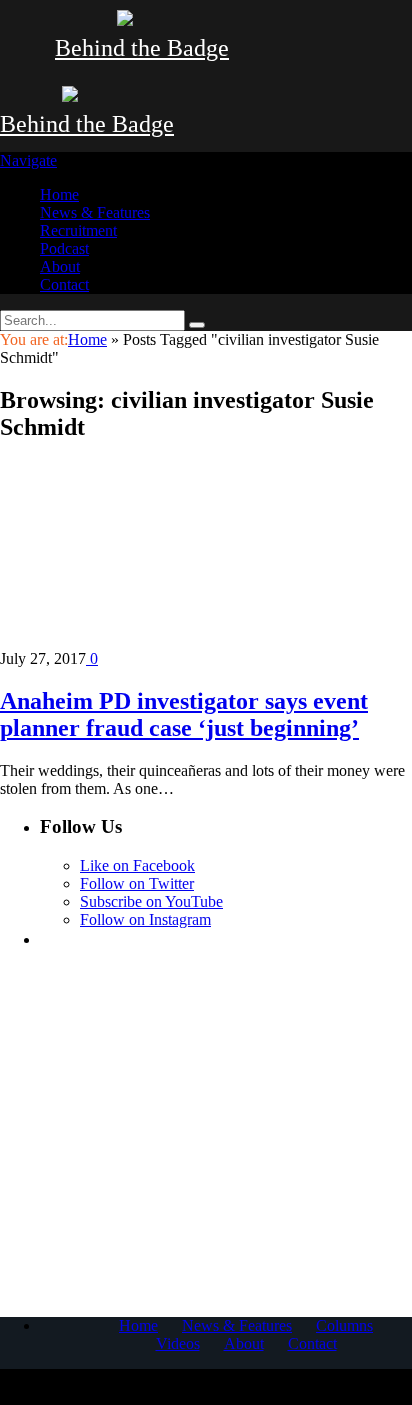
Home (59, 194)
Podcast (64, 248)
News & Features (95, 212)
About (60, 266)
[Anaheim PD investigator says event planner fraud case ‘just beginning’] (175, 640)
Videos (178, 1343)
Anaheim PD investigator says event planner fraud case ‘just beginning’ (184, 714)
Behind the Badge (142, 48)
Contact (64, 284)
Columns (344, 1325)
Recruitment (78, 230)
